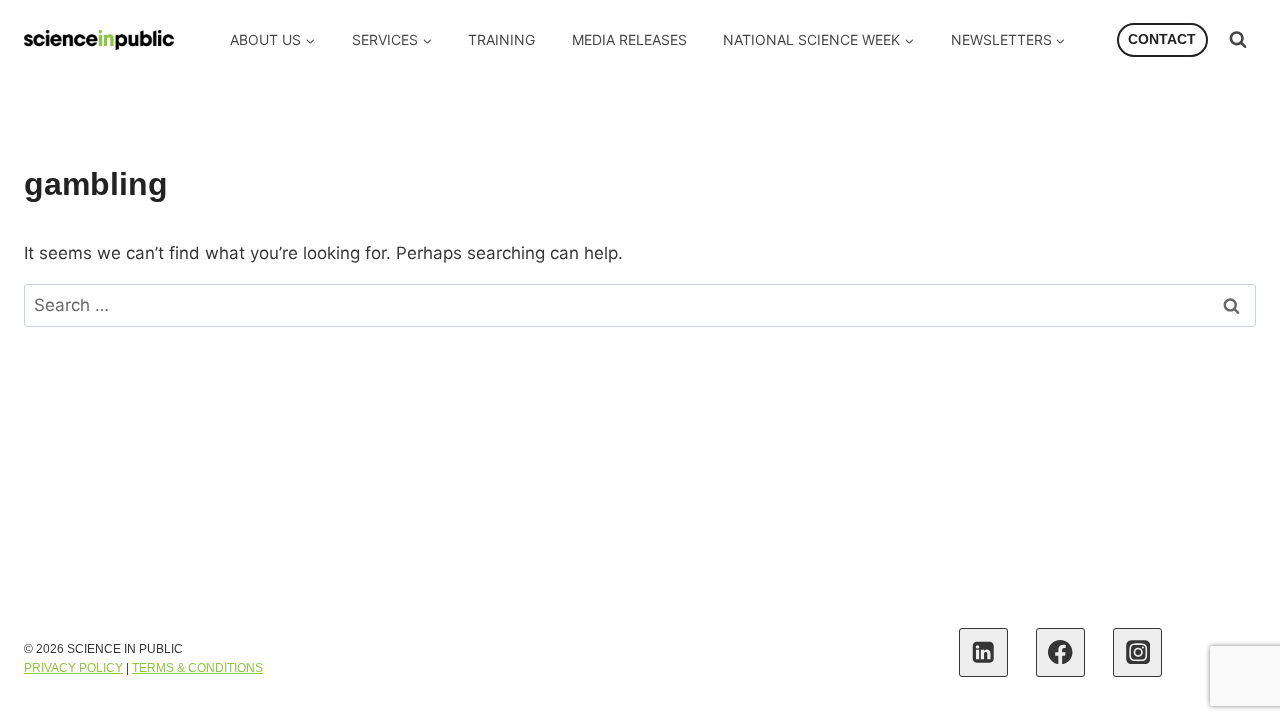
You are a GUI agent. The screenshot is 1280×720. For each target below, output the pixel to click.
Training (501, 39)
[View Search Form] (1238, 40)
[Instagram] (1137, 652)
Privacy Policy (73, 668)
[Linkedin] (983, 652)
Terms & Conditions (197, 668)
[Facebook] (1060, 652)
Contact (1162, 39)
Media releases (629, 39)
